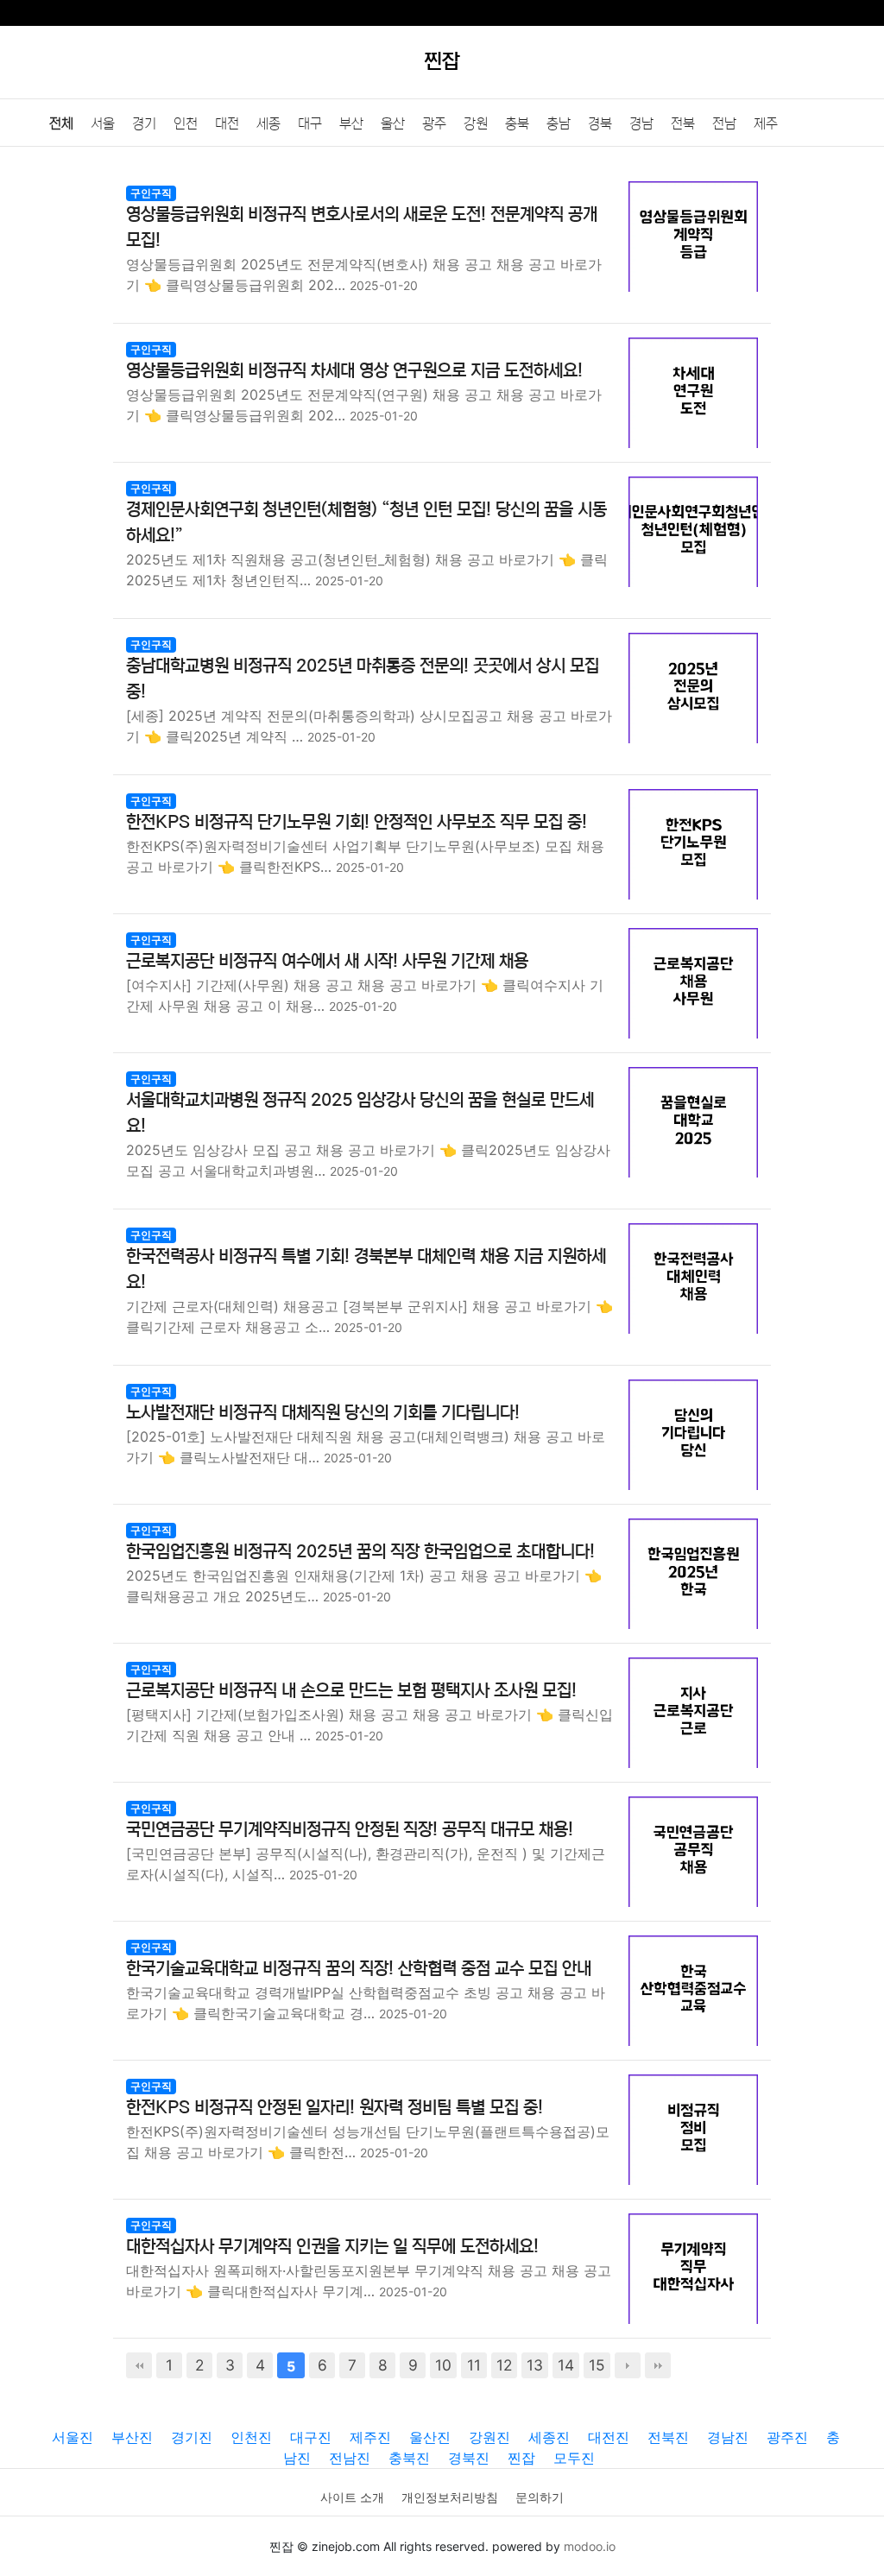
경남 (641, 123)
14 (566, 2365)
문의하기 (540, 2497)
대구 (310, 123)
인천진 (251, 2437)
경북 (600, 123)
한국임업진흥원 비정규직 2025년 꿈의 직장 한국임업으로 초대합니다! (360, 1552)
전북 (683, 123)
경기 (144, 123)
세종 (268, 123)
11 (474, 2365)
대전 (227, 123)
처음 (139, 2365)
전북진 (668, 2437)
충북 (517, 123)
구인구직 (151, 193)
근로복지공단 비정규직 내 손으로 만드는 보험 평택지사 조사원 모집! (351, 1691)
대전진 (609, 2437)
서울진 (73, 2437)
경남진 (728, 2437)
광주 (434, 123)
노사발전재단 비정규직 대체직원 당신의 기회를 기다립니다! (323, 1413)
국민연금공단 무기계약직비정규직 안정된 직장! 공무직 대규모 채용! (350, 1830)
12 (504, 2365)
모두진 (574, 2458)
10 (443, 2365)
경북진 (469, 2458)
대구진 (311, 2437)
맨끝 (658, 2365)
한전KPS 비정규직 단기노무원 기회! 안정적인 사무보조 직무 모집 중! (357, 822)
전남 (724, 123)
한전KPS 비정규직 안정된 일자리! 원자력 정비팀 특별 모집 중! (335, 2108)
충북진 (409, 2458)
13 (535, 2365)
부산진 (132, 2437)
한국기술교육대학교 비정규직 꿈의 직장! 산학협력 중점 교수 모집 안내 (359, 1969)
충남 (559, 123)
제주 (766, 123)
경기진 (192, 2437)
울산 (393, 123)
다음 (628, 2365)
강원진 (489, 2437)
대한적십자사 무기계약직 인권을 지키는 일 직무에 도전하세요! (332, 2247)
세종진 (549, 2437)
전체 (61, 123)
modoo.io (590, 2546)
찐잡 (521, 2458)
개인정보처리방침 (450, 2497)
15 (597, 2365)
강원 (476, 123)
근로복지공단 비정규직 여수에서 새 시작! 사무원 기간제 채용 (327, 961)
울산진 (430, 2437)
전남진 (350, 2458)
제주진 (370, 2437)
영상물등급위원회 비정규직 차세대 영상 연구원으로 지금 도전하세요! (354, 371)
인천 (186, 123)
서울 (103, 123)
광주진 (787, 2437)
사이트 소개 (352, 2497)
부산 (351, 123)
